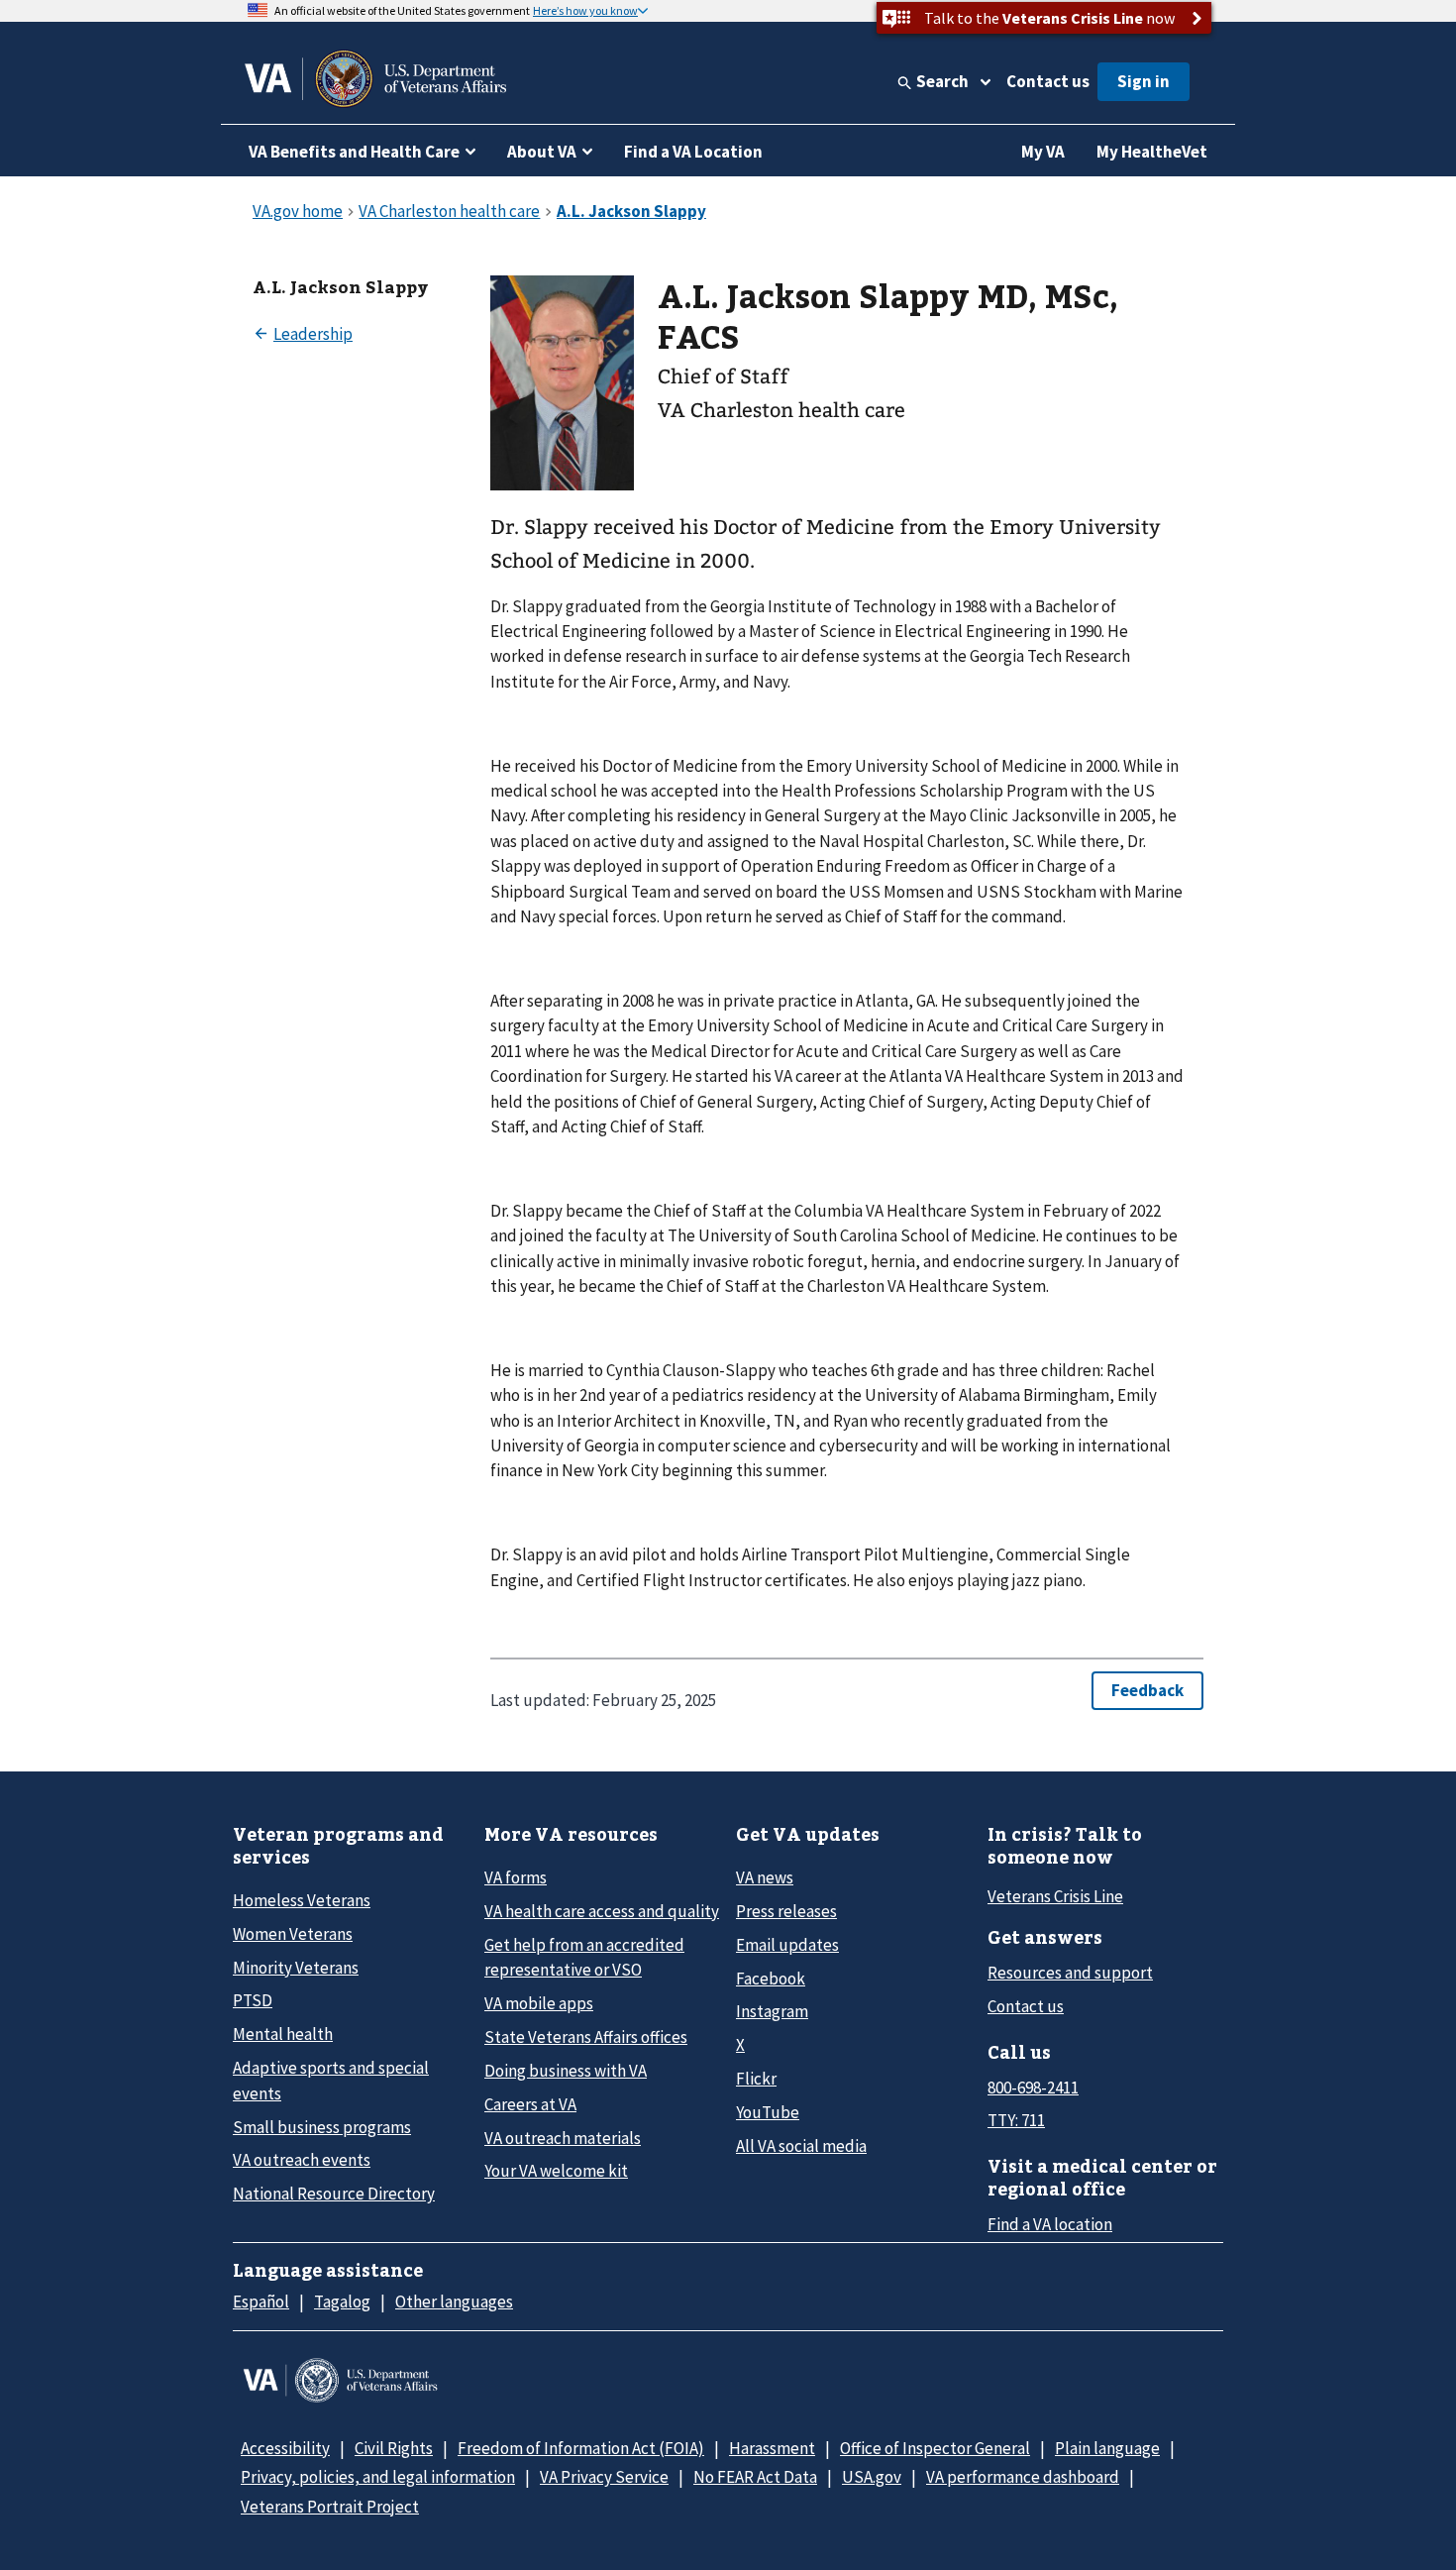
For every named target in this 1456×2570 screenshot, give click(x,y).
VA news (765, 1877)
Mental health (283, 2034)
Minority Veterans (296, 1968)
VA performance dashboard (1023, 2477)
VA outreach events (302, 2160)
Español (261, 2302)
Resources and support (1070, 1973)
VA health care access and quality (602, 1911)
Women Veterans (293, 1934)
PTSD (253, 2000)
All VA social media (801, 2146)
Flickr (756, 2079)
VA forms (516, 1877)
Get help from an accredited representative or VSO (584, 1957)
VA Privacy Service (604, 2477)
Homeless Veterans (302, 1900)
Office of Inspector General (935, 2448)
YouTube (768, 2112)
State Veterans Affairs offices (586, 2037)
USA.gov (872, 2477)
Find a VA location (1050, 2224)
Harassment (772, 2448)
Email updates (787, 1945)
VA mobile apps (539, 2003)
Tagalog (342, 2302)
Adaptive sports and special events (331, 2080)
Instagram (772, 2011)
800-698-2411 (1033, 2088)
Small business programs (322, 2127)
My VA (1043, 152)
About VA (542, 152)
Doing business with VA (566, 2071)
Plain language (1107, 2448)
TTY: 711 (1016, 2120)
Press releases (786, 1911)
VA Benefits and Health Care (354, 152)
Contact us (1048, 81)
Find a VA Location (693, 152)
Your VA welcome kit (556, 2171)
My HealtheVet (1152, 152)
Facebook (771, 1979)
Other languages (454, 2302)
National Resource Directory (334, 2194)
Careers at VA (530, 2104)
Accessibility (285, 2448)
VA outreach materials (563, 2138)
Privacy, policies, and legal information (378, 2477)
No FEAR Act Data (755, 2477)
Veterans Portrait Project (330, 2507)
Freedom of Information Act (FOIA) (581, 2448)
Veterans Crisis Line (1055, 1896)
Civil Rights (394, 2448)
